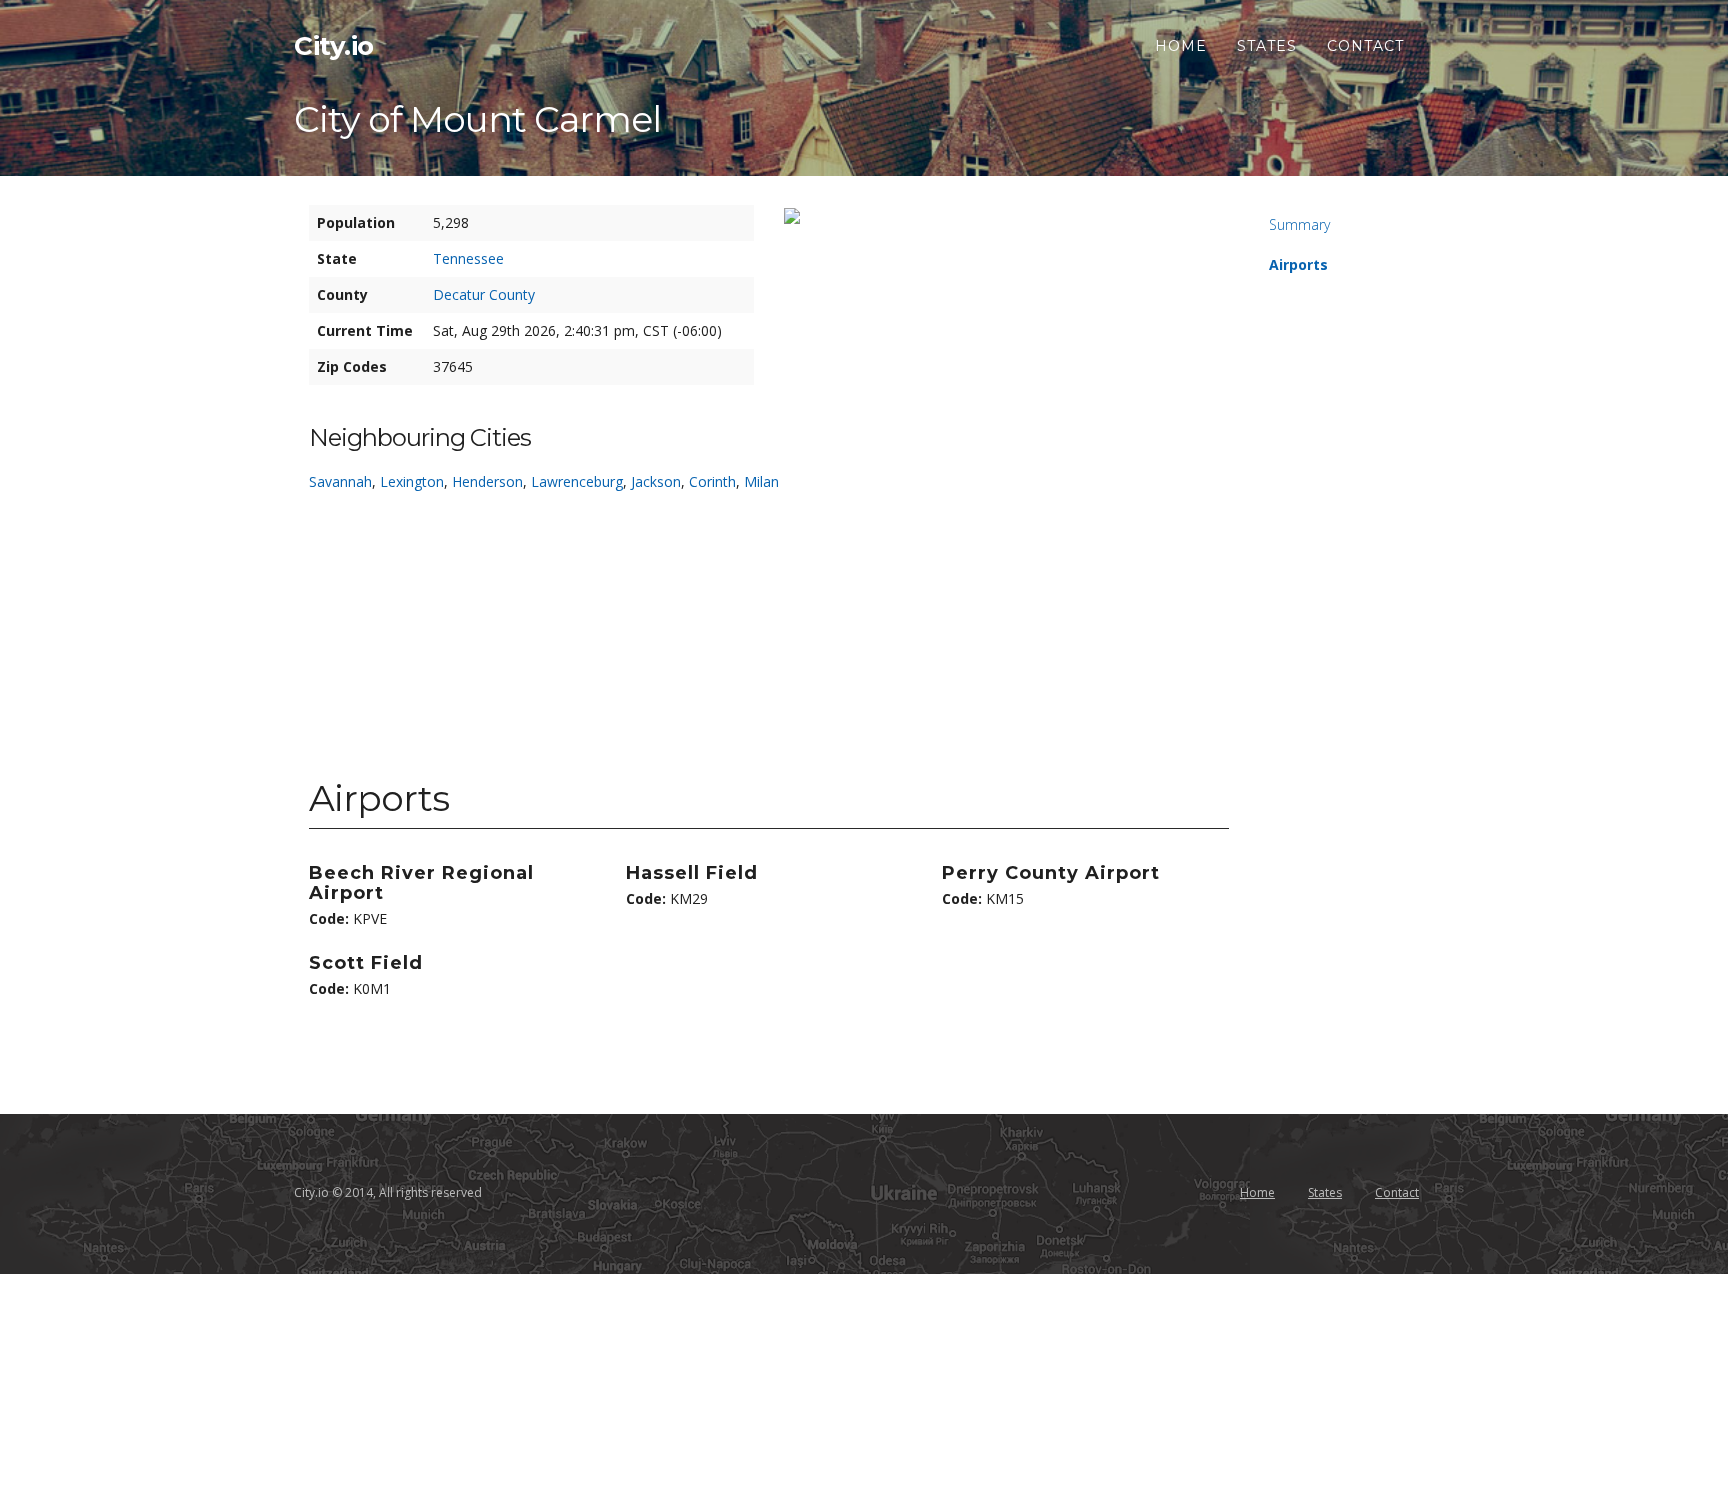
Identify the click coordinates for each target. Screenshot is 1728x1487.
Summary (1299, 224)
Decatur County (484, 294)
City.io (334, 46)
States (1267, 46)
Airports (1298, 264)
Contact (1365, 46)
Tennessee (468, 258)
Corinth (712, 481)
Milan (761, 481)
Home (1181, 46)
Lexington (412, 481)
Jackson (656, 481)
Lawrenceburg (577, 481)
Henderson (487, 481)
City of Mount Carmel (477, 119)
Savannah (340, 481)
